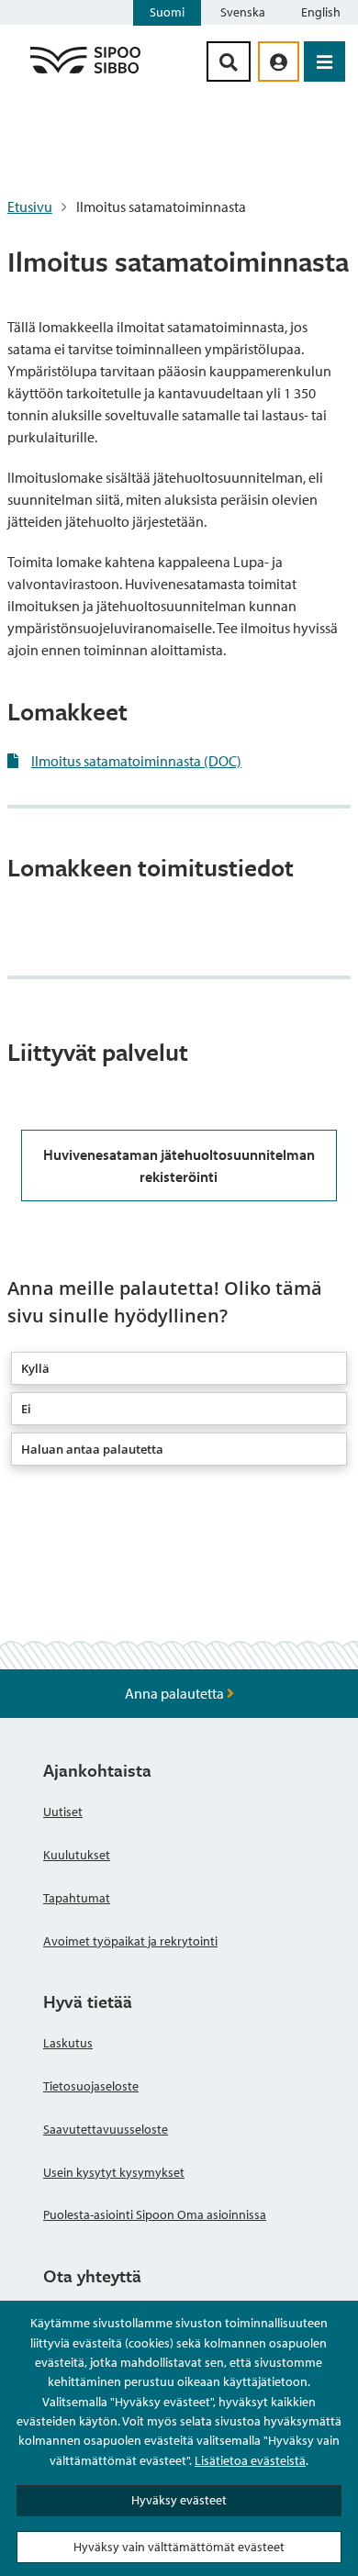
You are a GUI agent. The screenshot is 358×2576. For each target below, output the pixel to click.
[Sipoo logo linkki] (85, 72)
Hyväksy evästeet (179, 2500)
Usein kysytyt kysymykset (114, 2172)
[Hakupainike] (229, 61)
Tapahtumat (77, 1898)
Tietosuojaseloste (91, 2086)
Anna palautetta (176, 1693)
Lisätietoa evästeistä (250, 2460)
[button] (179, 1368)
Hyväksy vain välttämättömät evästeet (179, 2547)
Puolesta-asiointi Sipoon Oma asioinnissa (155, 2214)
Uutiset (63, 1812)
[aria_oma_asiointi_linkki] (279, 61)
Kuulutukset (77, 1855)
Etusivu (30, 206)
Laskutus (68, 2043)
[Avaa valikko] (324, 61)
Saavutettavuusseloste (106, 2129)
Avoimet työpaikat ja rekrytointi (130, 1941)
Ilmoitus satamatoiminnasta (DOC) (136, 761)
